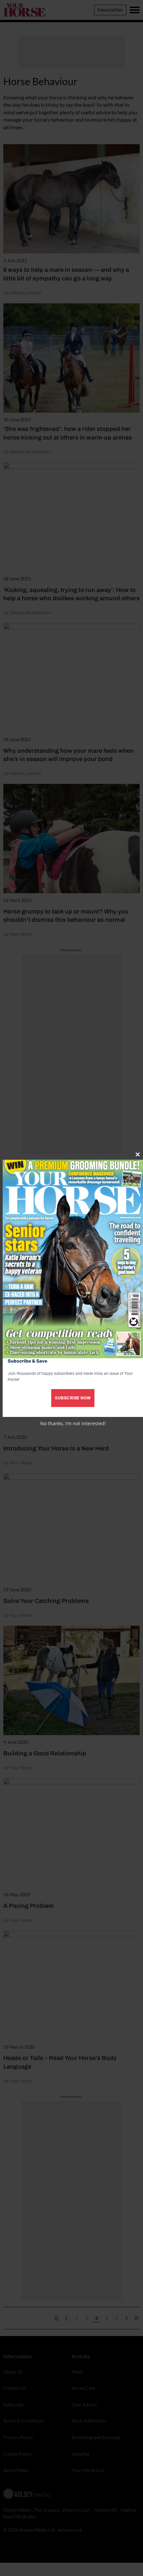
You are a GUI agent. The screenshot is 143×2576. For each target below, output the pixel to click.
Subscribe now (73, 1398)
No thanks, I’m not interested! (73, 1423)
